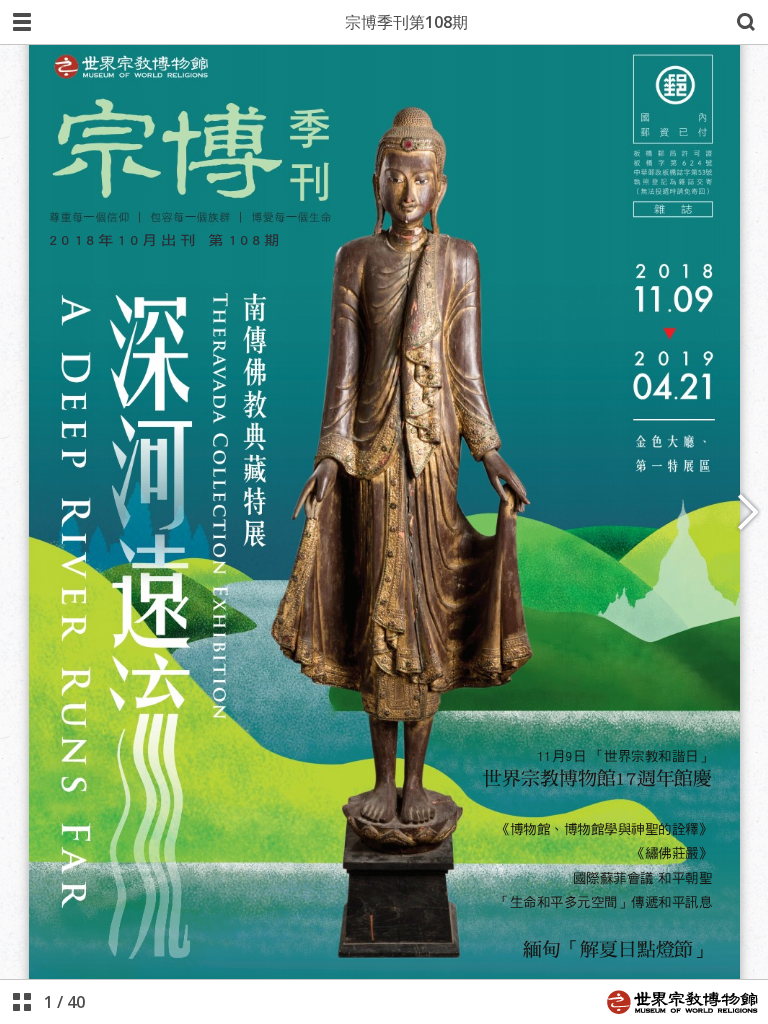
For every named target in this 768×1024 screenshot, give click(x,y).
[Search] (746, 22)
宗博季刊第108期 (406, 22)
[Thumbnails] (22, 1002)
